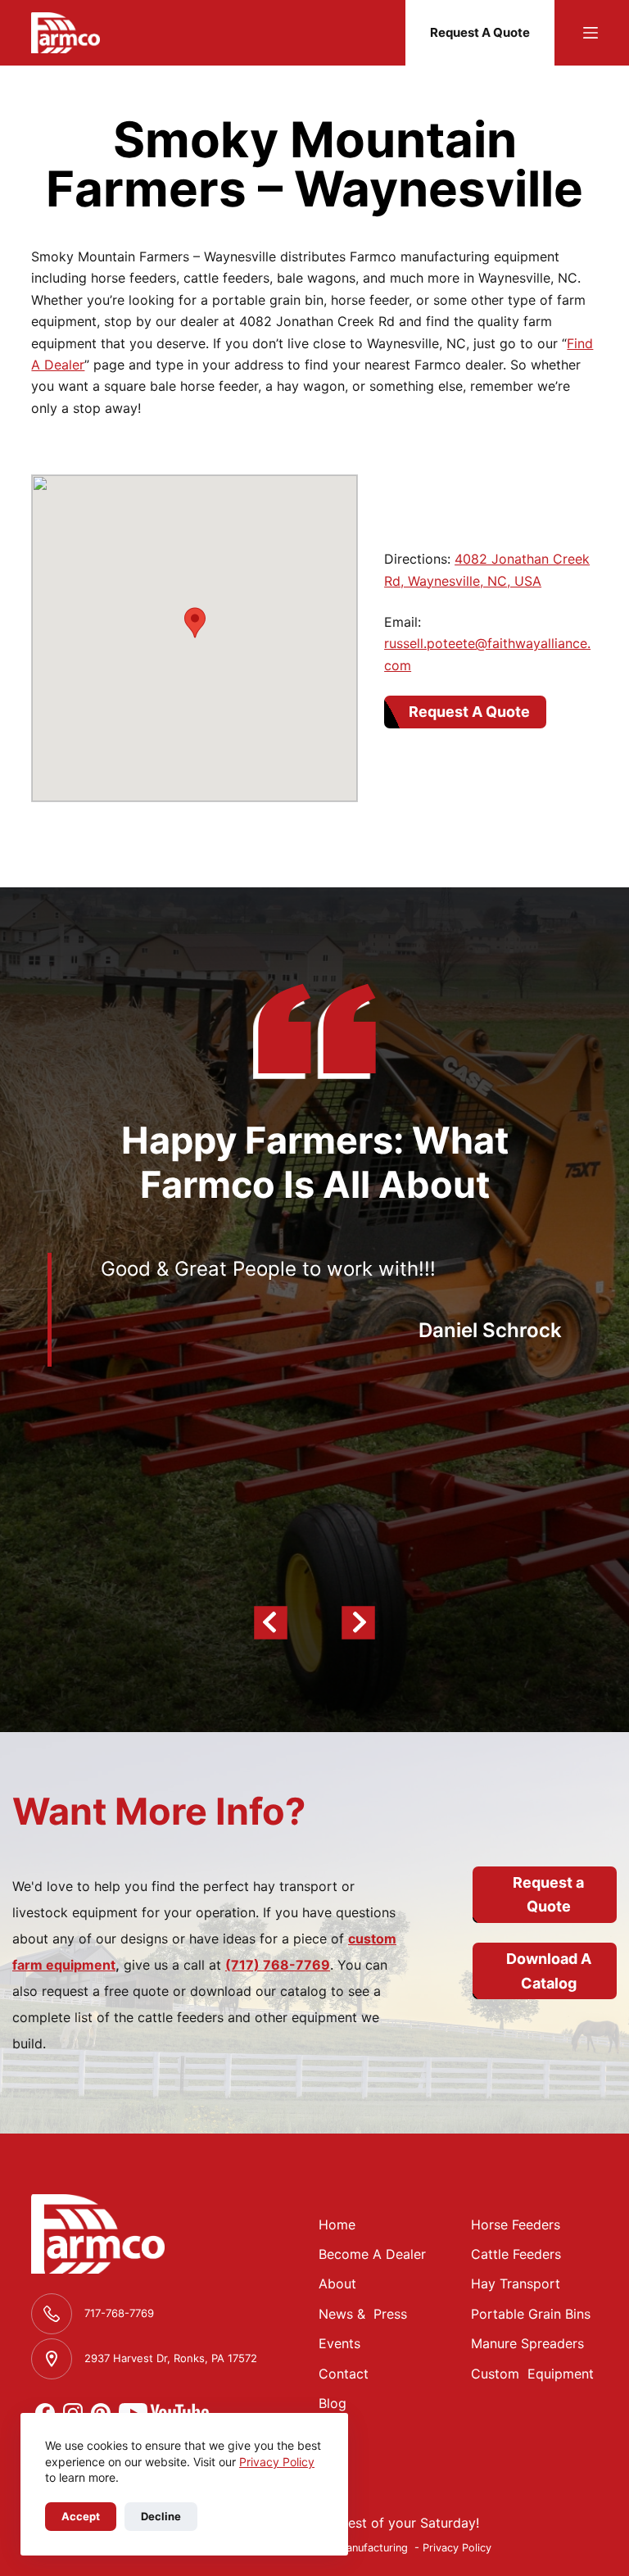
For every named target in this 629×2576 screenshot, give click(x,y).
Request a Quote (548, 1895)
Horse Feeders (516, 2225)
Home (337, 2225)
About (337, 2283)
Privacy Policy (277, 2462)
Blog (333, 2403)
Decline (161, 2516)
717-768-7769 (119, 2313)
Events (339, 2343)
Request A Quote (480, 32)
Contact (344, 2374)
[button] (195, 623)
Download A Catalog (549, 1971)
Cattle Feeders (516, 2254)
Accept (81, 2516)
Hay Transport (516, 2283)
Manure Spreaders (527, 2343)
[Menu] (591, 33)
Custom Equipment (532, 2374)
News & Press (363, 2314)
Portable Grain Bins (531, 2314)
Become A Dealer (372, 2254)
